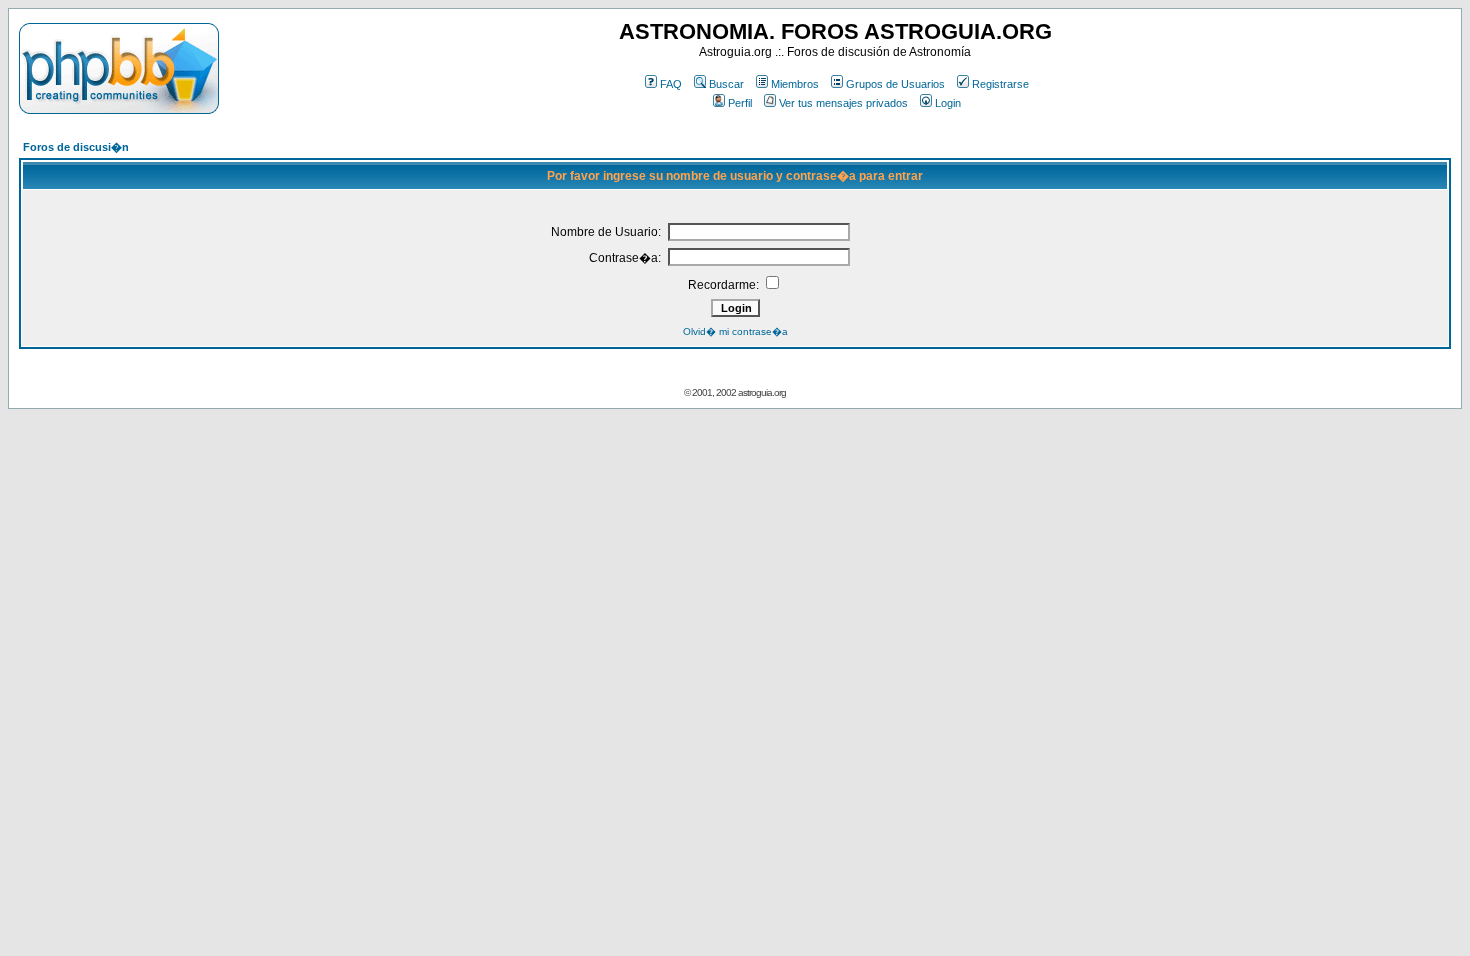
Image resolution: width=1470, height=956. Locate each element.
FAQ (671, 84)
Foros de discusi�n (76, 147)
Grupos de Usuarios (895, 84)
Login (948, 103)
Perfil (740, 103)
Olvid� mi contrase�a (735, 331)
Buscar (726, 84)
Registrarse (1000, 84)
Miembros (795, 84)
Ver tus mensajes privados (843, 103)
